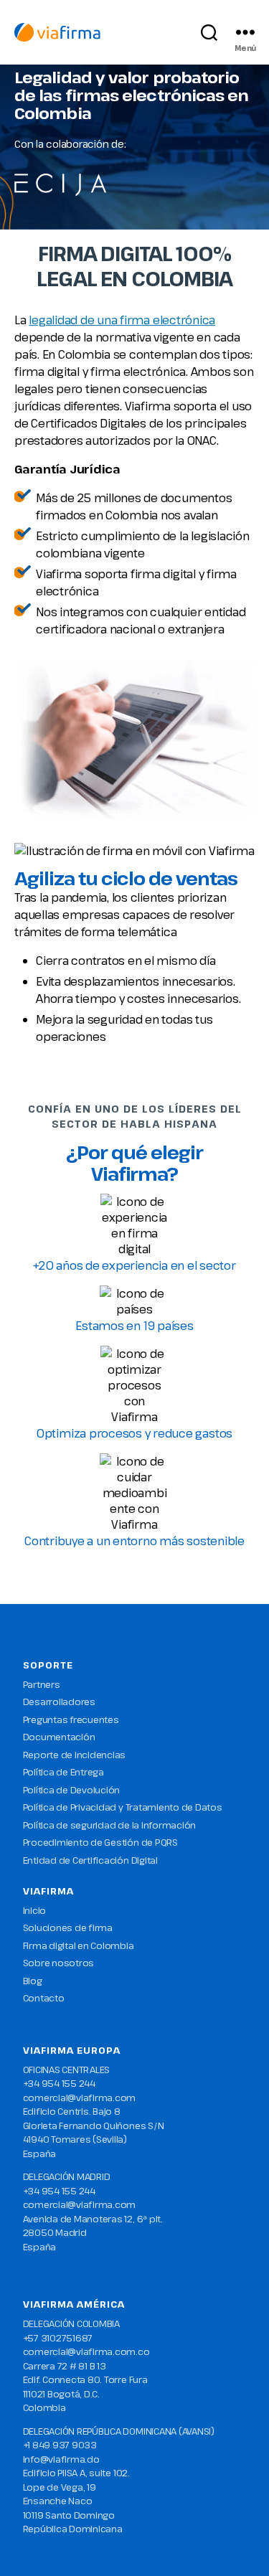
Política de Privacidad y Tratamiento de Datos (123, 1807)
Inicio (35, 1910)
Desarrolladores (59, 1702)
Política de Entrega (63, 1772)
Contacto (44, 1998)
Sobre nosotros (59, 1963)
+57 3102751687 (58, 2338)
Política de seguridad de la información (110, 1825)
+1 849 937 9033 (60, 2445)
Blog (33, 1981)
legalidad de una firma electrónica (122, 320)
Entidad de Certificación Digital (90, 1860)
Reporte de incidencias (75, 1755)
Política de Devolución (72, 1790)
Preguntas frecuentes (71, 1719)
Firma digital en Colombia (79, 1945)
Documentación (59, 1737)
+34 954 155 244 (59, 2083)
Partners (42, 1684)
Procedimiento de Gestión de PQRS (100, 1842)
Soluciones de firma (68, 1928)
